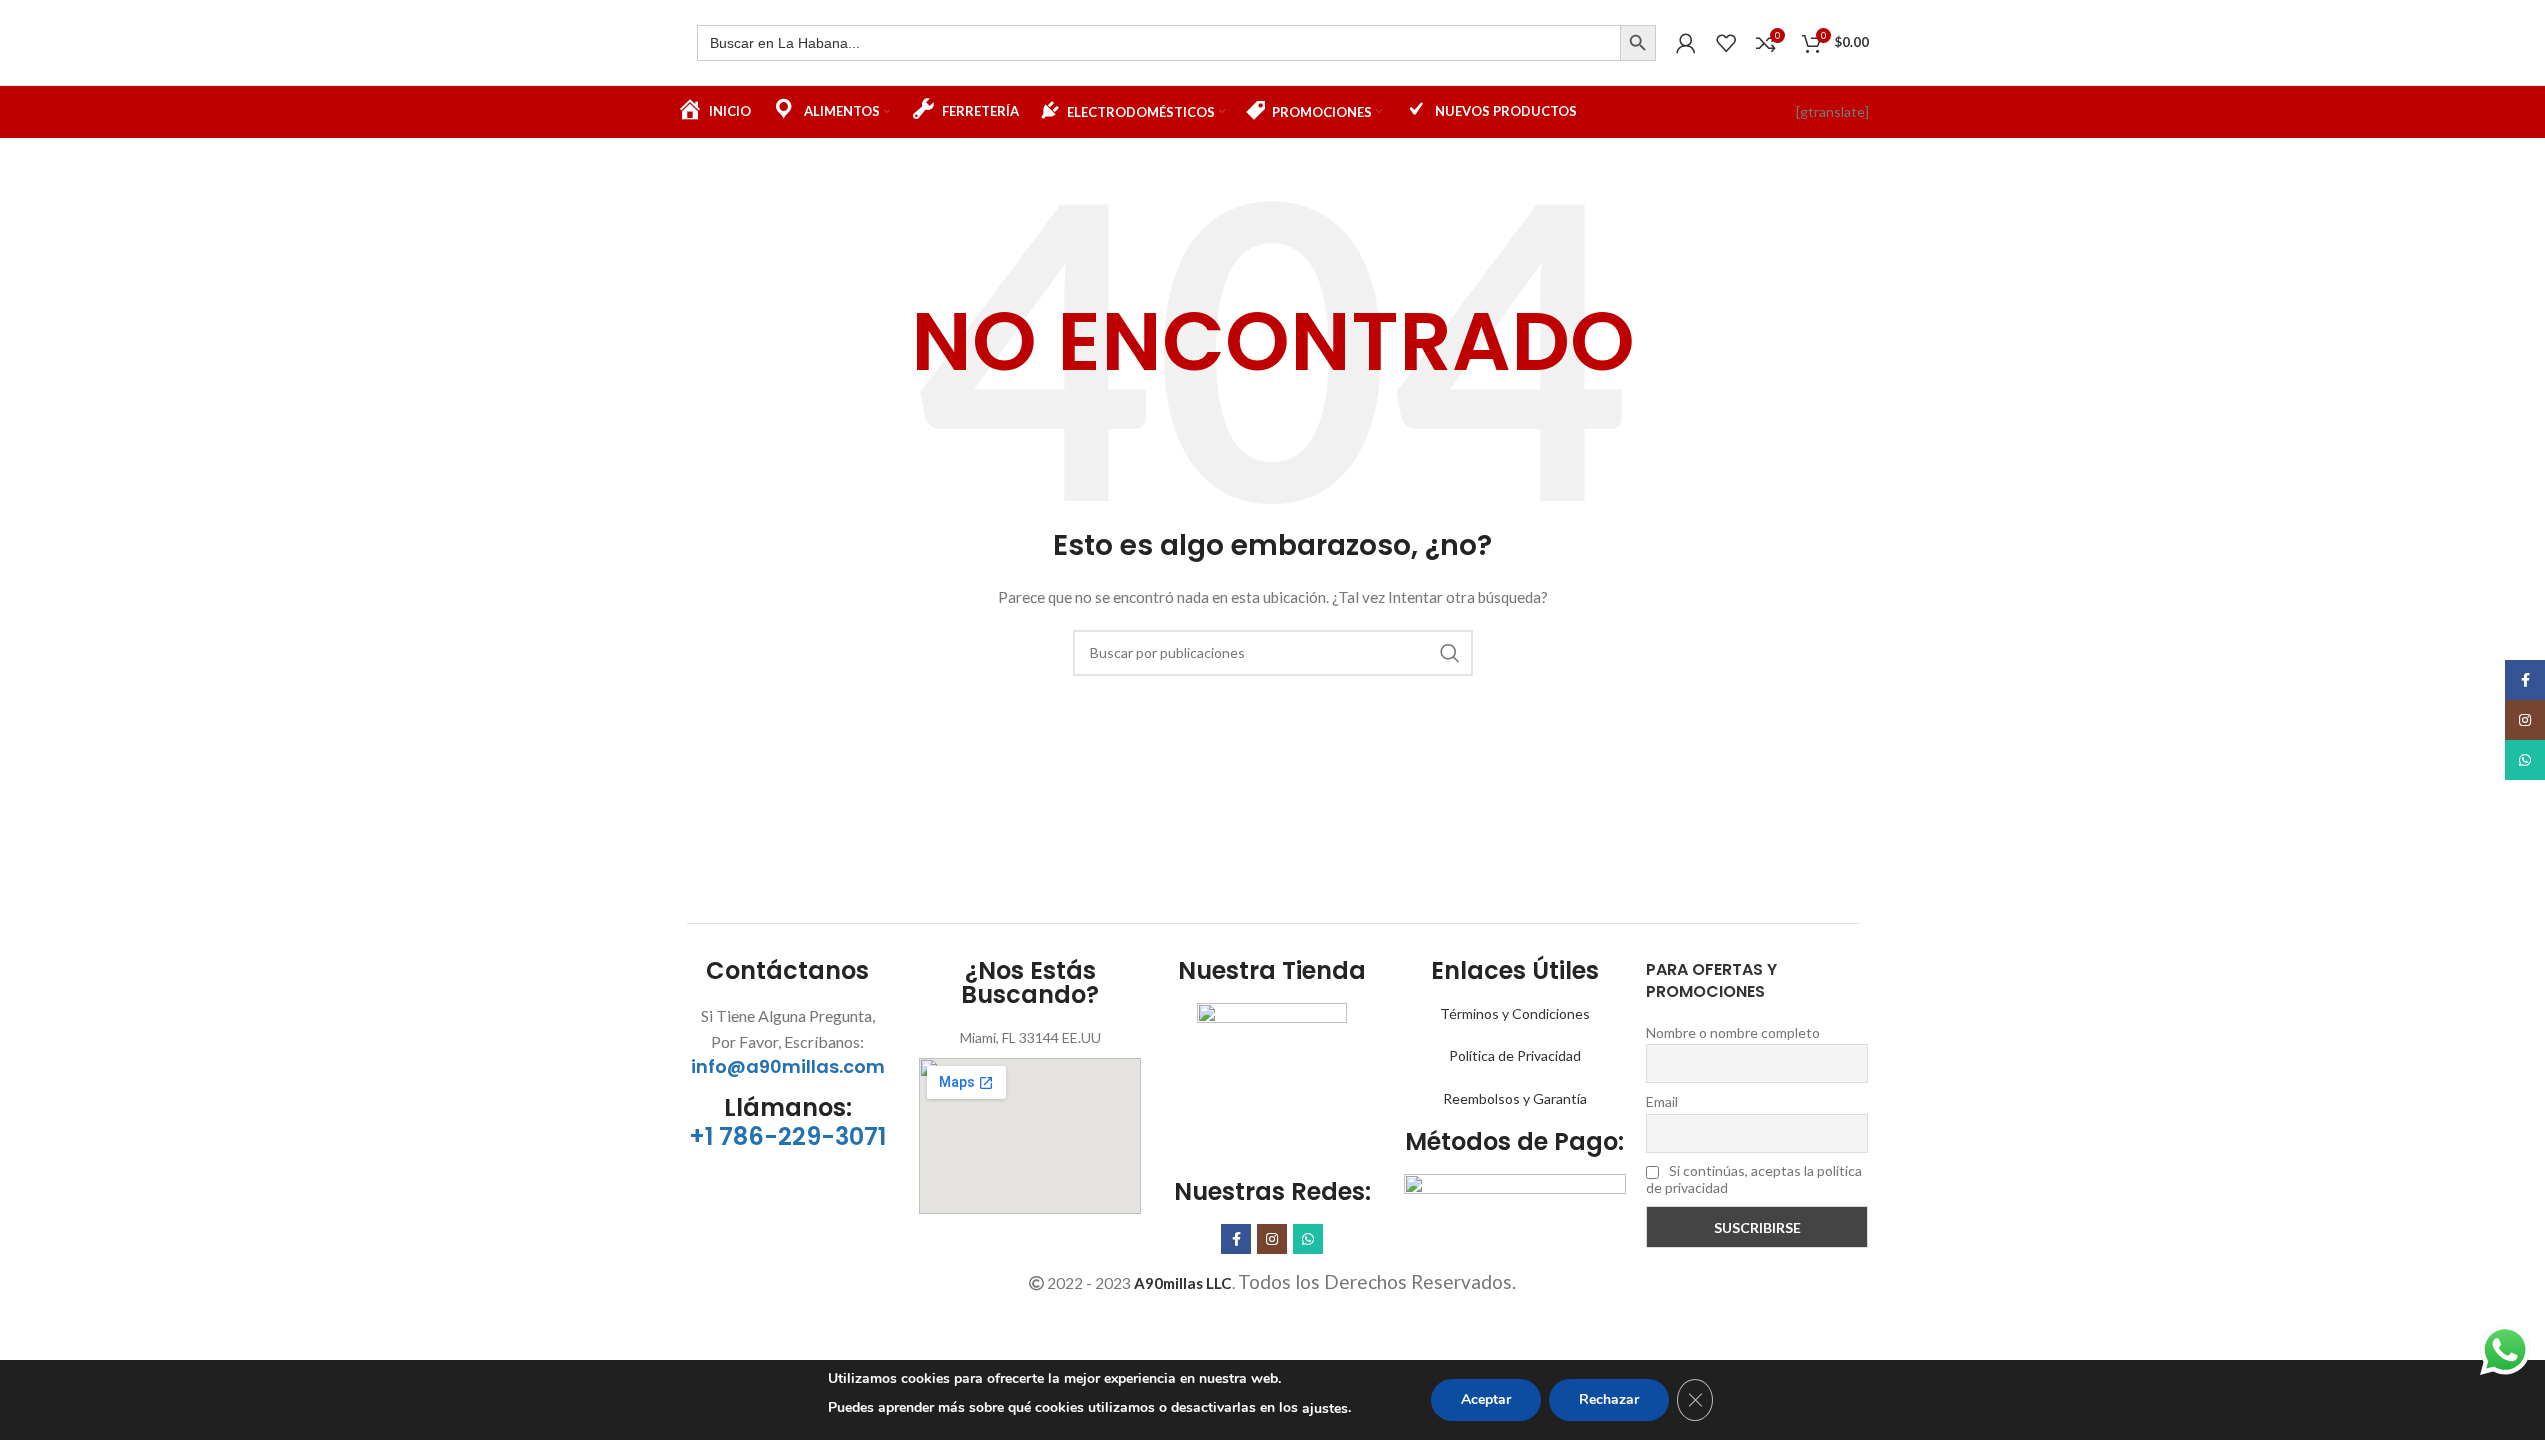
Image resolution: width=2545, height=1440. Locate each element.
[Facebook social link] (1236, 1239)
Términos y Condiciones (1515, 1013)
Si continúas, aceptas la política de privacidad (1754, 1179)
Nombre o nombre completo (1733, 1032)
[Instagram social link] (1272, 1239)
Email (1662, 1101)
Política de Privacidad (1515, 1055)
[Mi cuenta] (1686, 43)
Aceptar (1486, 1399)
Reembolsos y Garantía (1515, 1098)
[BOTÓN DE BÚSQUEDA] (1638, 43)
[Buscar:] (1158, 43)
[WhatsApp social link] (1308, 1239)
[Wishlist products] (1726, 43)
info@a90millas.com (788, 1066)
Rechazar (1609, 1399)
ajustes (1325, 1408)
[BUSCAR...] (1450, 653)
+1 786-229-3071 (787, 1136)
